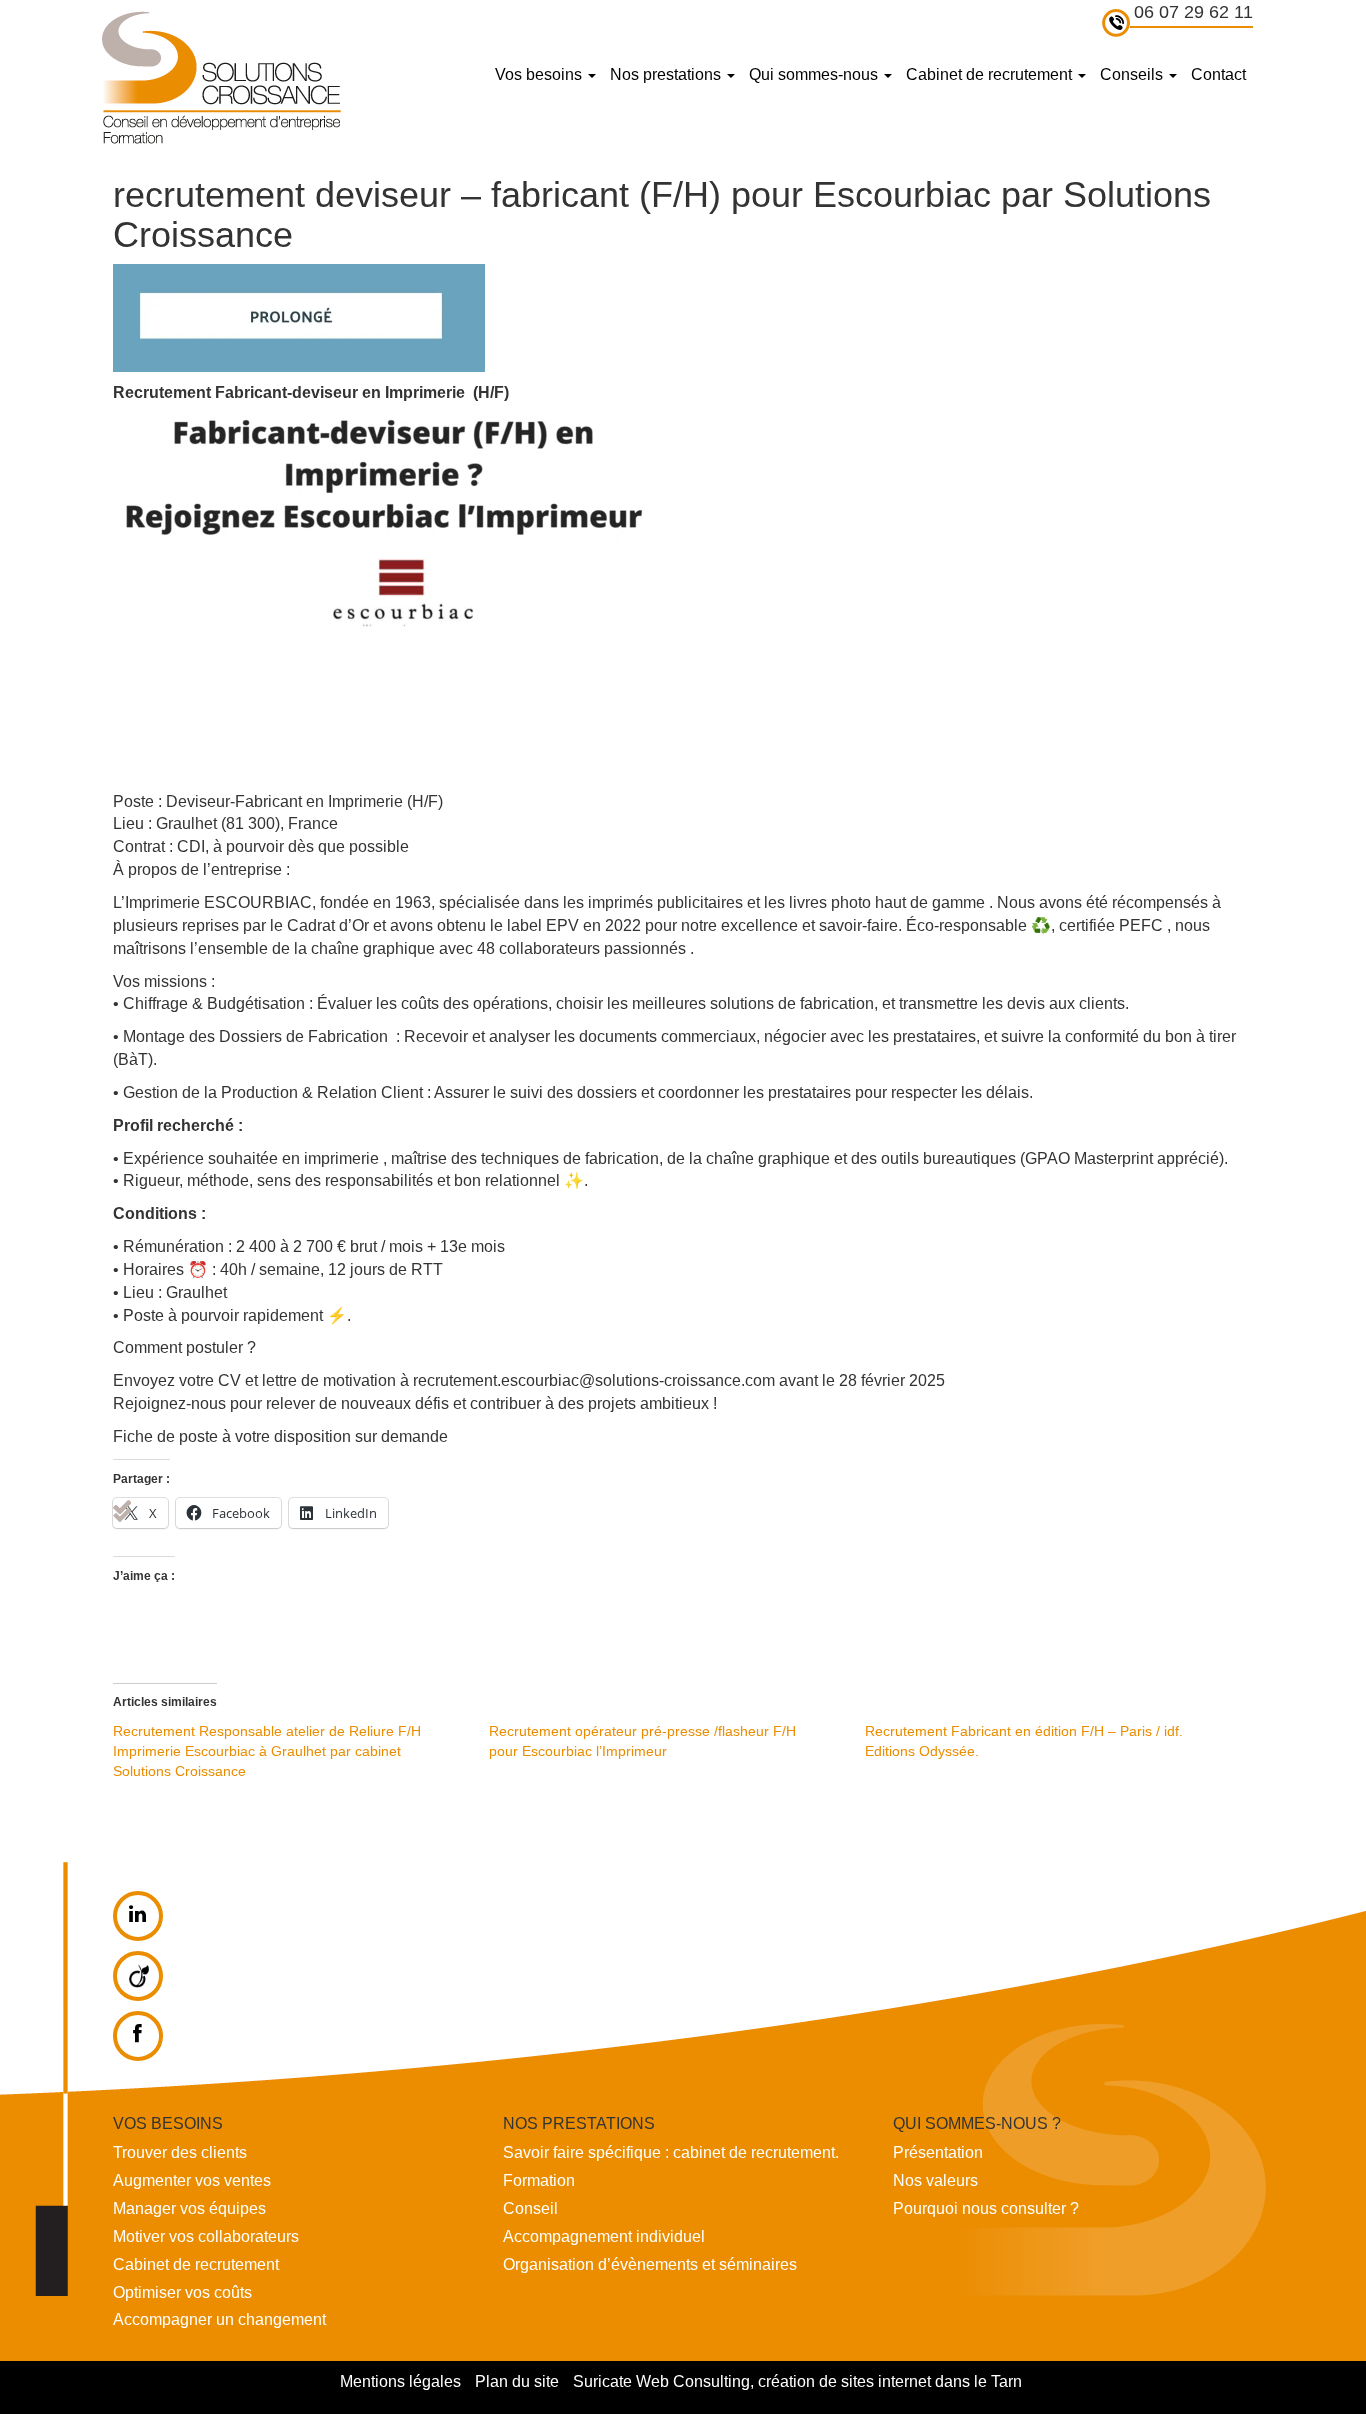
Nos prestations (667, 74)
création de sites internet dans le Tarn (890, 2381)
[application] (396, 603)
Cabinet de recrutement (991, 74)
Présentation (938, 2152)
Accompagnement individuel (604, 2236)
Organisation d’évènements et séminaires (650, 2264)
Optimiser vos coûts (182, 2292)
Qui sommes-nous (815, 74)
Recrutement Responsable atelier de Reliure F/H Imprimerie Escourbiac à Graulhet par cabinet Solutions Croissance (267, 1751)
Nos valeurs (935, 2180)
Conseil (530, 2208)
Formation (539, 2180)
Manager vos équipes (189, 2208)
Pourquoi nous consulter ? (986, 2208)
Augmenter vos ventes (192, 2180)
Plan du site (517, 2381)
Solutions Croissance (219, 77)
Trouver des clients (180, 2152)
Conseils (1133, 74)
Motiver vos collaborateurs (206, 2236)
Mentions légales (400, 2381)
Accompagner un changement (219, 2319)
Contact (1218, 74)
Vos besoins (540, 74)
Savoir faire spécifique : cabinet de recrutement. (671, 2152)
